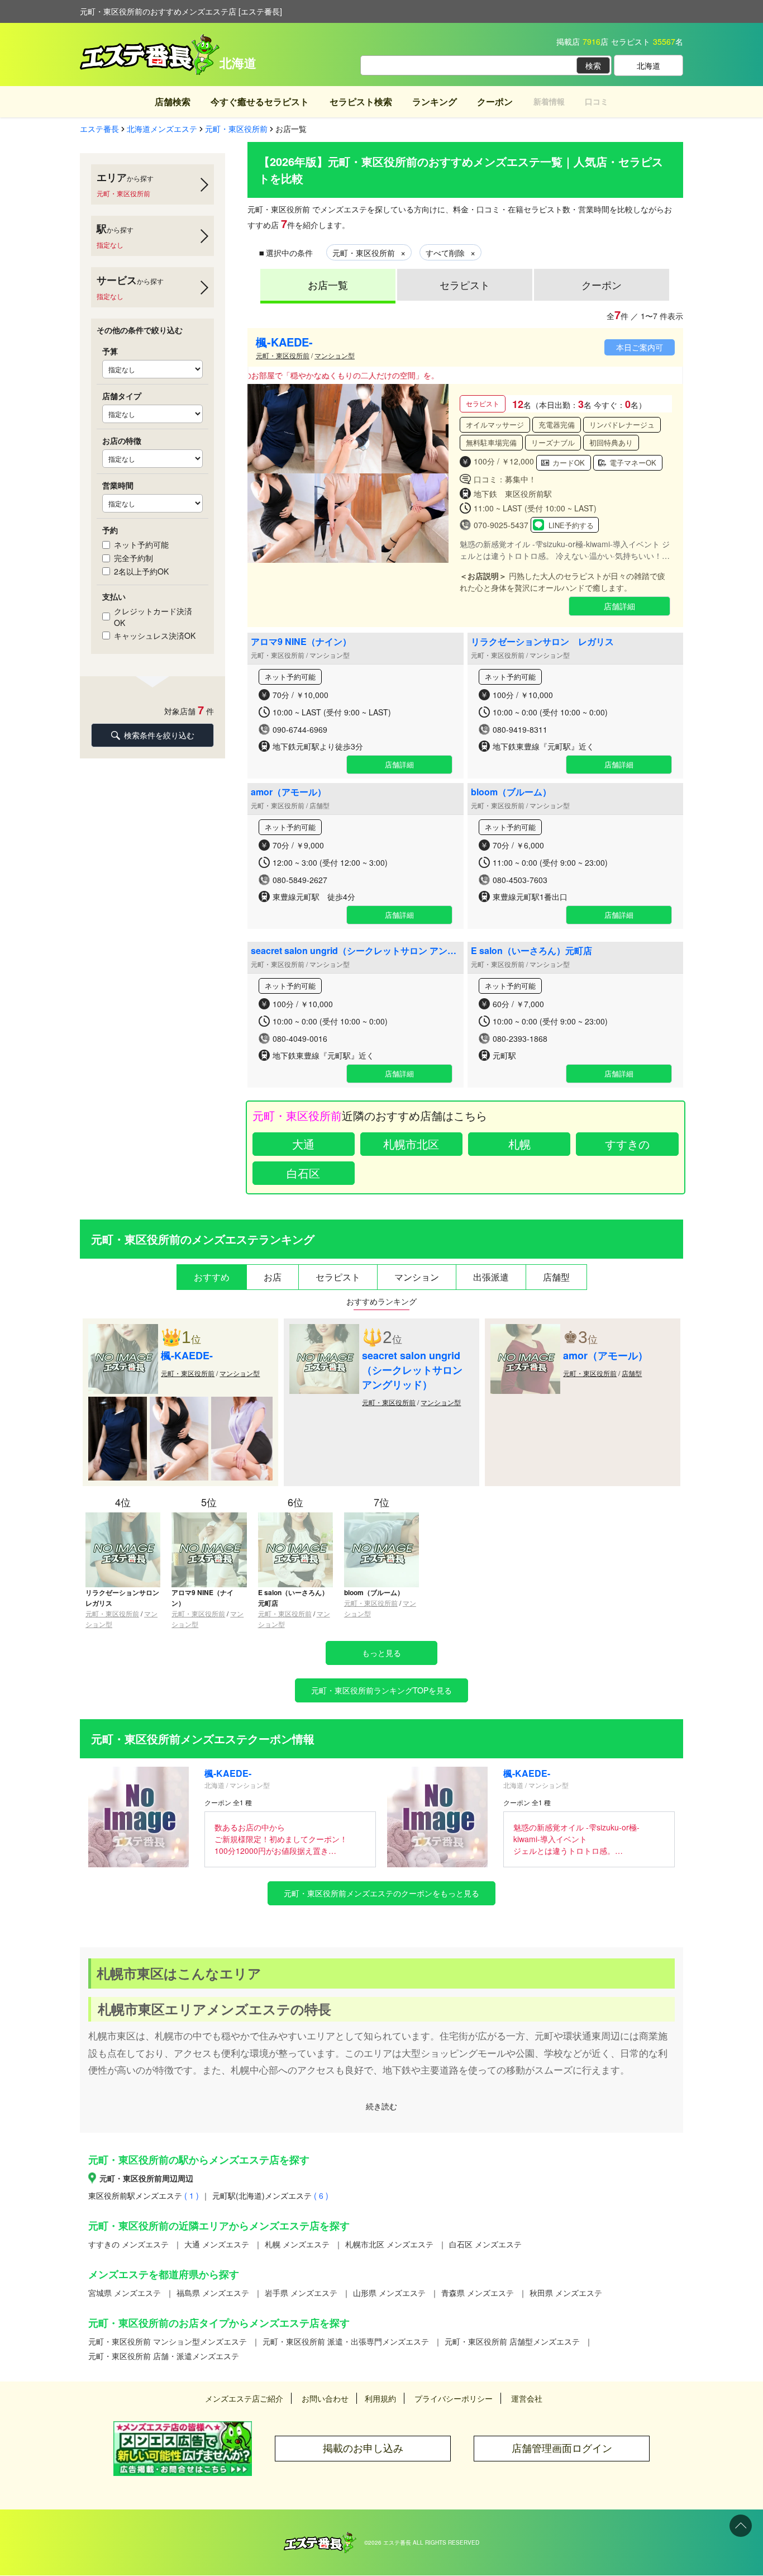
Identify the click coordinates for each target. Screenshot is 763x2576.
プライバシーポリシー (454, 2398)
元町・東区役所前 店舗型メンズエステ (512, 2341)
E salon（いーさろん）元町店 (531, 950)
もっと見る (381, 1653)
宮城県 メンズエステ (125, 2293)
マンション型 (335, 355)
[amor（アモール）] (525, 1330)
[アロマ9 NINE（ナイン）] (209, 1517)
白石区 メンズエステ (485, 2244)
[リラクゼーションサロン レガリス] (123, 1517)
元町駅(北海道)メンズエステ (270, 2195)
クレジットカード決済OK (153, 617)
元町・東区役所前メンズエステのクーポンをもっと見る (381, 1893)
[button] (435, 473)
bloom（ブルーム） (511, 792)
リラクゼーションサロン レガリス (542, 641)
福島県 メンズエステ (213, 2293)
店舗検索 (173, 101)
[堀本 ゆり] (179, 1402)
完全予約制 (133, 558)
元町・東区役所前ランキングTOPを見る (381, 1690)
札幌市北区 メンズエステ (389, 2244)
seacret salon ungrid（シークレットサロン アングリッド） (354, 956)
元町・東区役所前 (283, 355)
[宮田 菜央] (242, 1402)
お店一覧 (328, 284)
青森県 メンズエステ (478, 2293)
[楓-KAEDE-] (123, 1330)
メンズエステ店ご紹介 (244, 2398)
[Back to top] (741, 2526)
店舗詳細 (619, 606)
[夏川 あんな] (118, 1402)
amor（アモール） (288, 792)
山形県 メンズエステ (389, 2293)
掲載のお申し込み (363, 2448)
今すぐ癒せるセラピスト (260, 101)
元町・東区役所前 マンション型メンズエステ (168, 2341)
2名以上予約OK (141, 571)
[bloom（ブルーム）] (381, 1517)
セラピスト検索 (361, 101)
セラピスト (465, 284)
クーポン (495, 101)
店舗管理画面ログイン (562, 2448)
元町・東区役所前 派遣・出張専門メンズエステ (346, 2341)
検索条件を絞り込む (159, 735)
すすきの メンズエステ (128, 2244)
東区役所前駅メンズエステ (144, 2195)
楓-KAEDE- (284, 342)
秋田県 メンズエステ (566, 2293)
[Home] (320, 2537)
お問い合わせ (325, 2398)
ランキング (435, 101)
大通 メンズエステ (217, 2244)
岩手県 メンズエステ (301, 2293)
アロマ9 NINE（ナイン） (301, 641)
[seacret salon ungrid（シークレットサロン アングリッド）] (324, 1330)
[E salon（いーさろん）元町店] (295, 1517)
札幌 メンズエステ (297, 2244)
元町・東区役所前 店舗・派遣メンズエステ (164, 2356)
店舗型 (632, 1373)
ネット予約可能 (141, 544)
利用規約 (380, 2398)
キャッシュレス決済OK (155, 635)
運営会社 (527, 2398)
